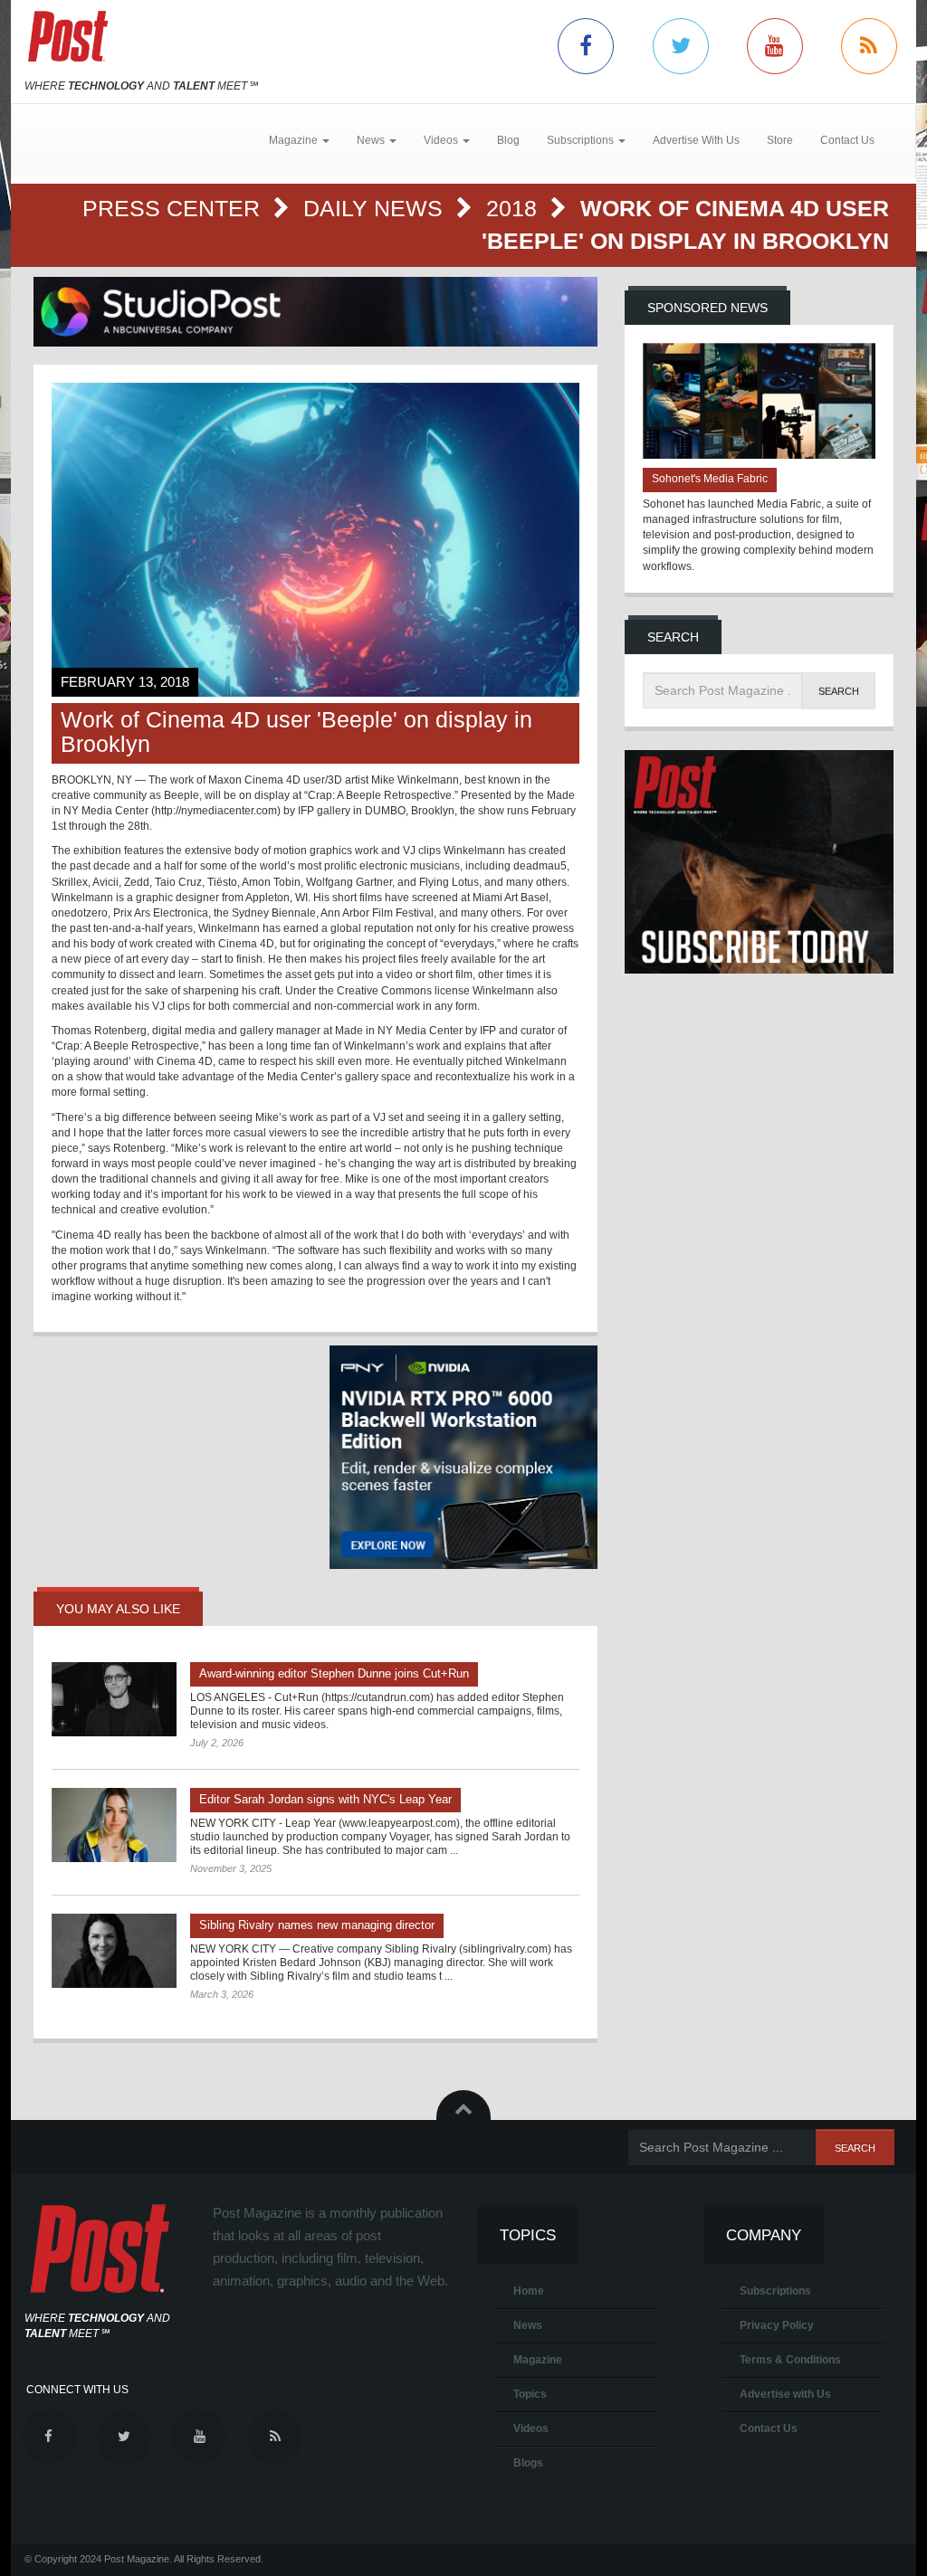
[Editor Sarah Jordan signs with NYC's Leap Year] (114, 1825)
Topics (530, 2394)
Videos (531, 2429)
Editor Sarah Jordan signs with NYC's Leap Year (325, 1799)
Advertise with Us (785, 2394)
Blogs (528, 2463)
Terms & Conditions (790, 2360)
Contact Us (847, 140)
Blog (508, 140)
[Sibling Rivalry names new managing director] (114, 1951)
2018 (515, 208)
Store (780, 140)
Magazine (538, 2360)
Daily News (376, 208)
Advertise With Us (696, 140)
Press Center (174, 208)
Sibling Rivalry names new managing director (317, 1925)
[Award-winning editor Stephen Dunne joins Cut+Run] (114, 1699)
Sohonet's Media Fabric (710, 479)
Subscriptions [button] (582, 140)
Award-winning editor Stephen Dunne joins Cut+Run (334, 1673)
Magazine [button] (295, 140)
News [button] (372, 140)
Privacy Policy (777, 2325)
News (528, 2325)
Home (529, 2291)
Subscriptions (775, 2291)
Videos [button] (442, 140)
